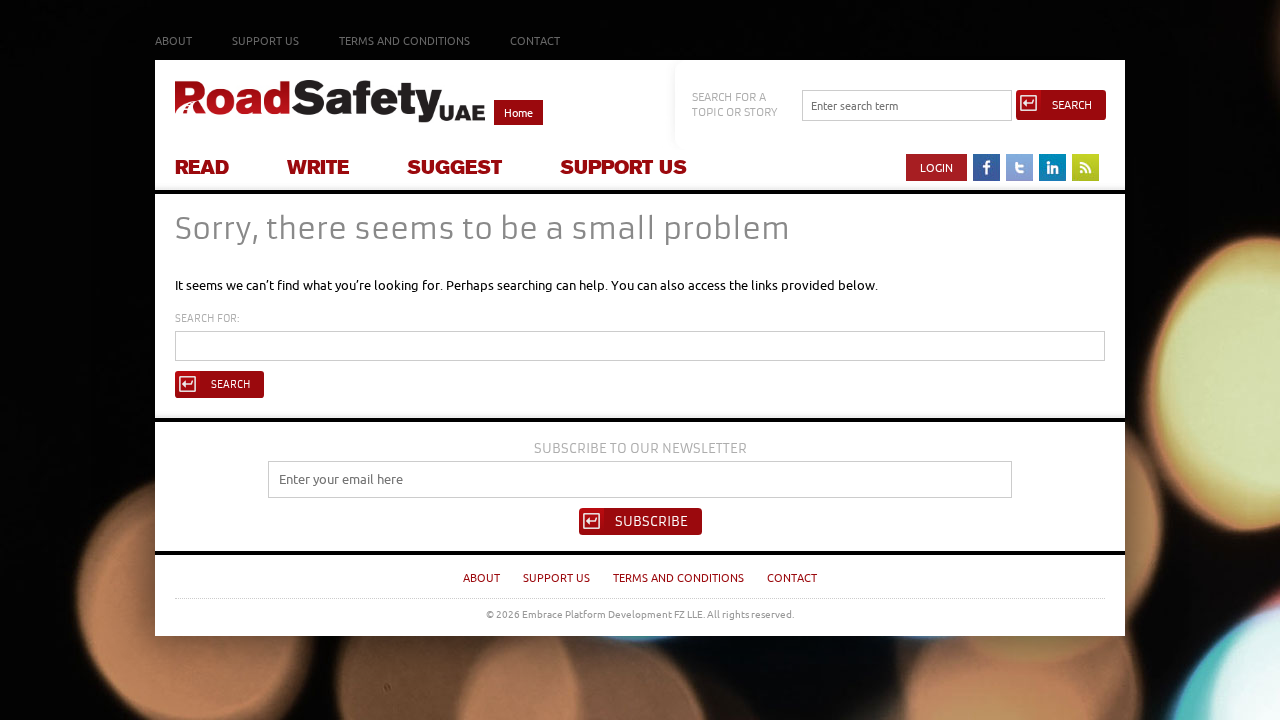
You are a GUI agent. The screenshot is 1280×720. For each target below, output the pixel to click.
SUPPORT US (623, 167)
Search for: (207, 318)
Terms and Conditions (404, 40)
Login (936, 167)
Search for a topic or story (734, 104)
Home (518, 112)
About (173, 40)
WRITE (318, 167)
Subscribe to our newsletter (640, 448)
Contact (535, 40)
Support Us (265, 40)
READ (202, 167)
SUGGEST (454, 167)
